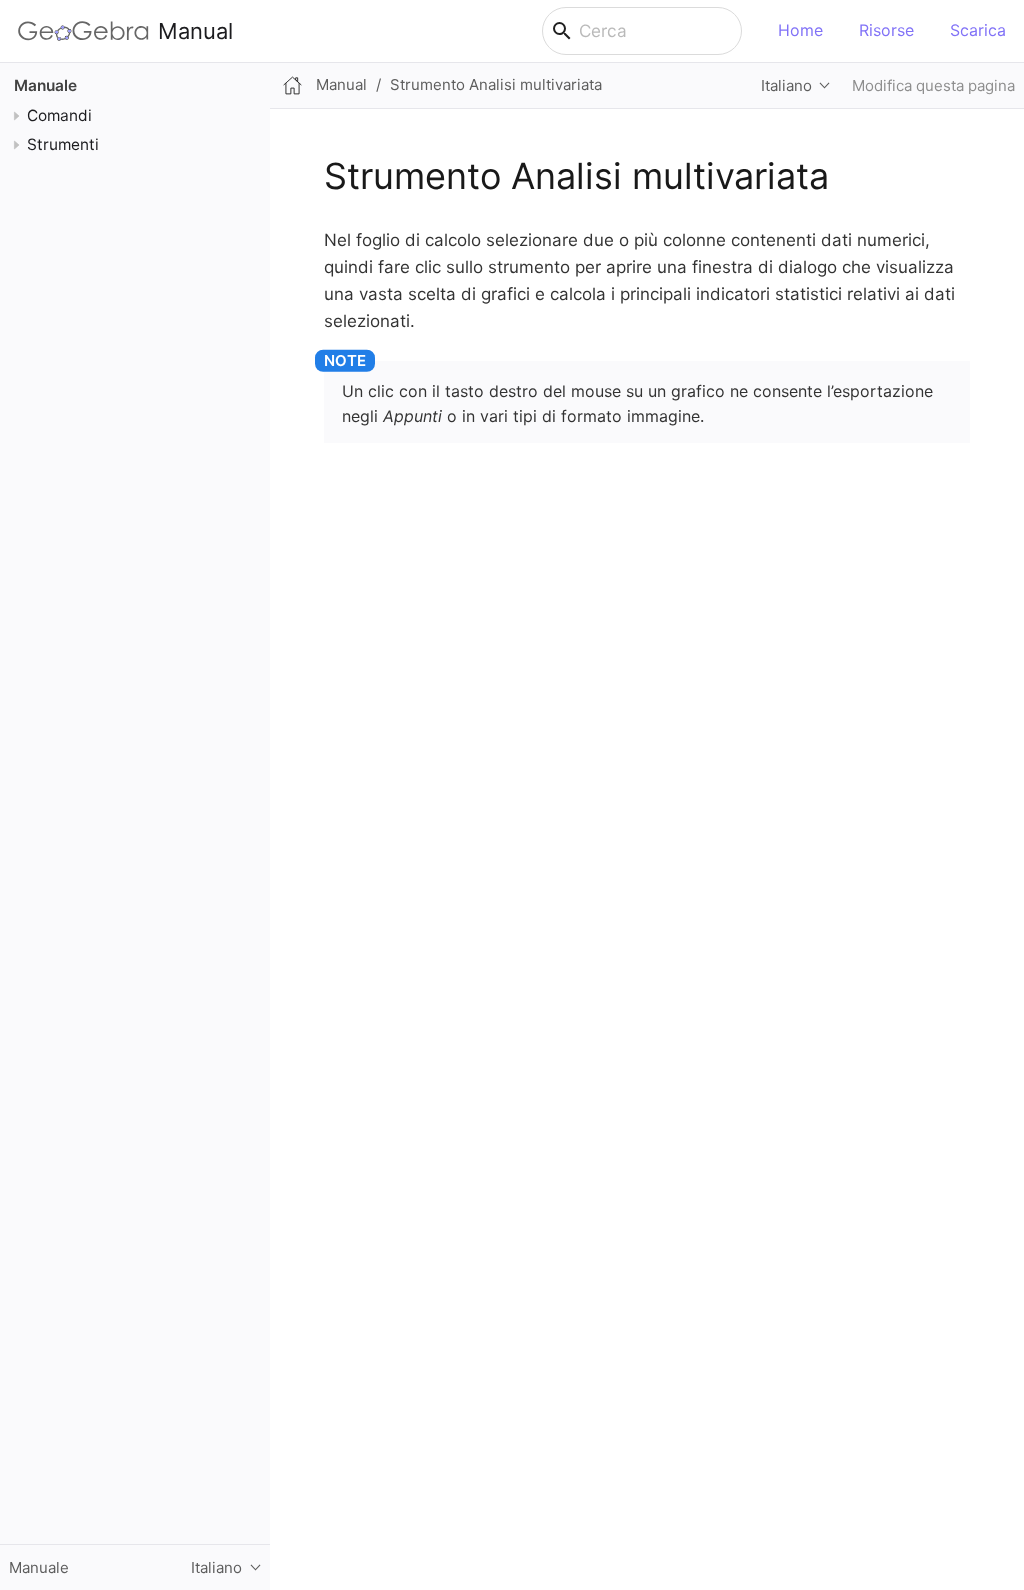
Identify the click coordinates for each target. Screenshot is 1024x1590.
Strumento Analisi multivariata (496, 84)
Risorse (886, 30)
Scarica (978, 30)
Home (800, 30)
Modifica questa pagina (933, 85)
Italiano (786, 85)
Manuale (45, 85)
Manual (195, 31)
